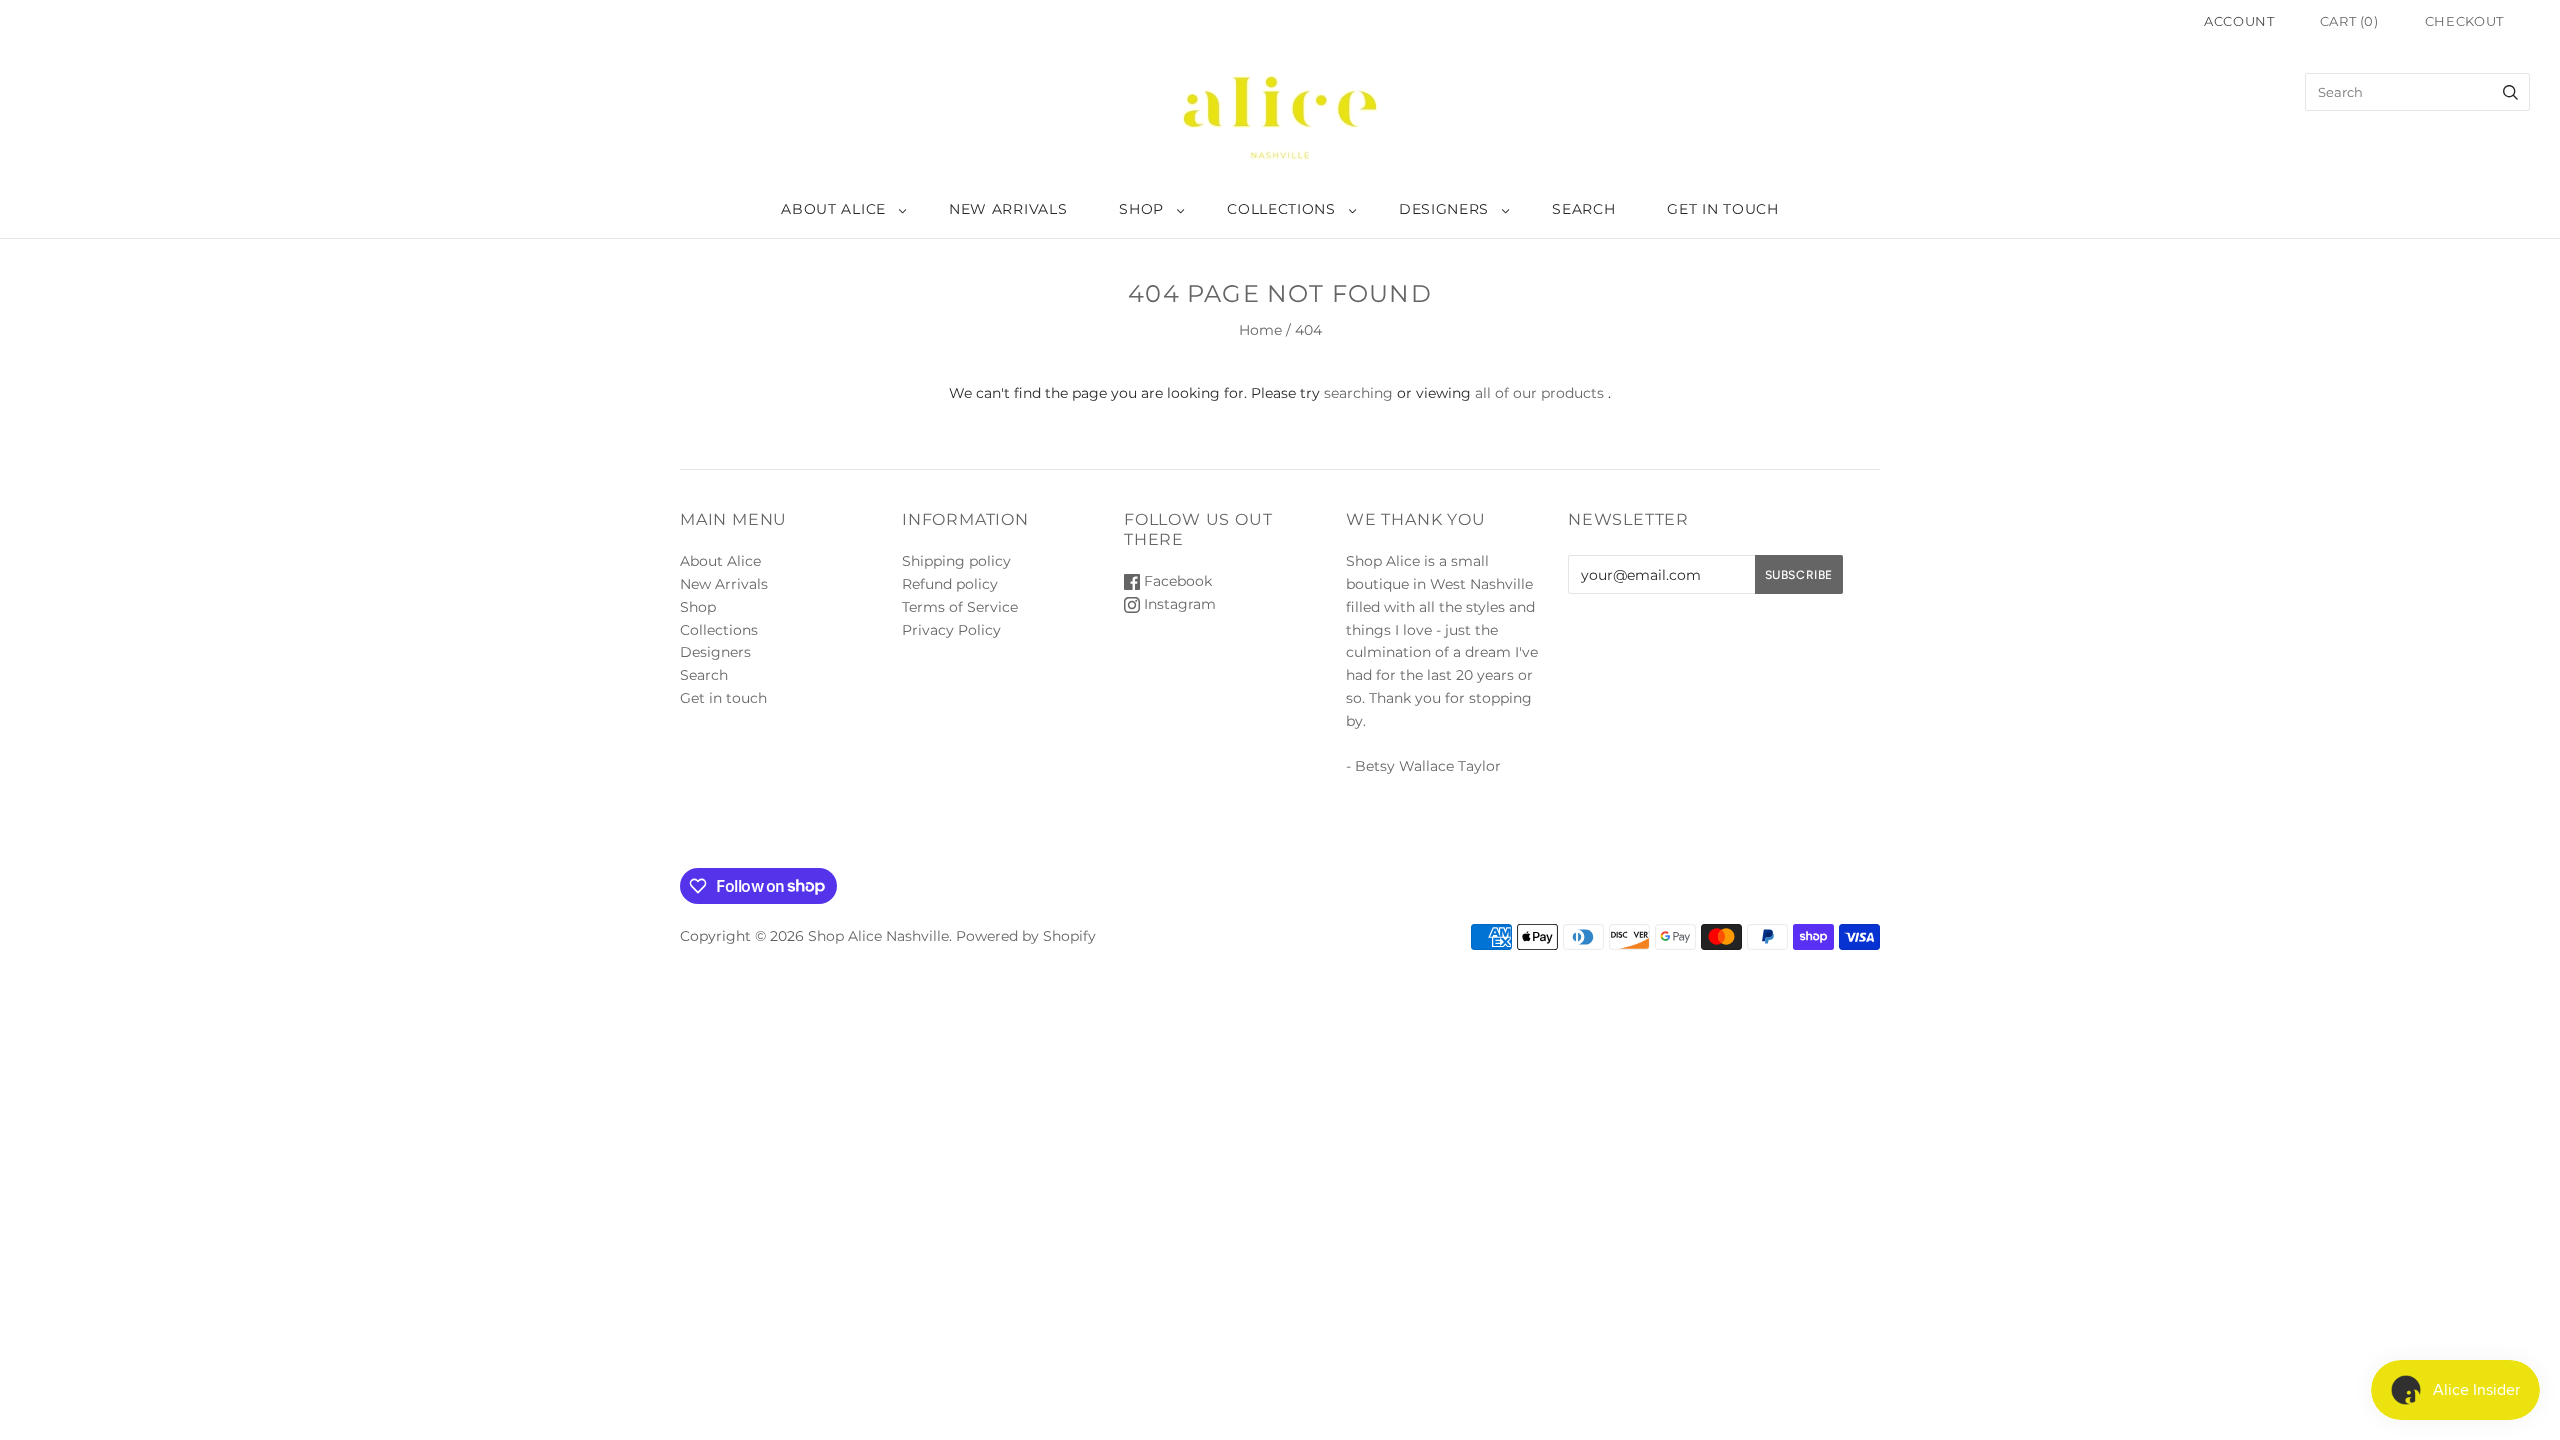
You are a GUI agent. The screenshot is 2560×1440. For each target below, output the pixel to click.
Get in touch (1722, 209)
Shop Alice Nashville (878, 936)
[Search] (2510, 92)
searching (1358, 393)
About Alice (833, 209)
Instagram (1178, 604)
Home (1260, 330)
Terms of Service (960, 607)
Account (2239, 21)
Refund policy (950, 584)
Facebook (1176, 581)
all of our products (1539, 393)
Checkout (2464, 21)
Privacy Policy (951, 630)
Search (1583, 209)
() (2349, 21)
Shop (1141, 209)
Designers (1444, 209)
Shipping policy (956, 561)
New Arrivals (1008, 209)
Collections (1281, 209)
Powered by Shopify (1026, 936)
